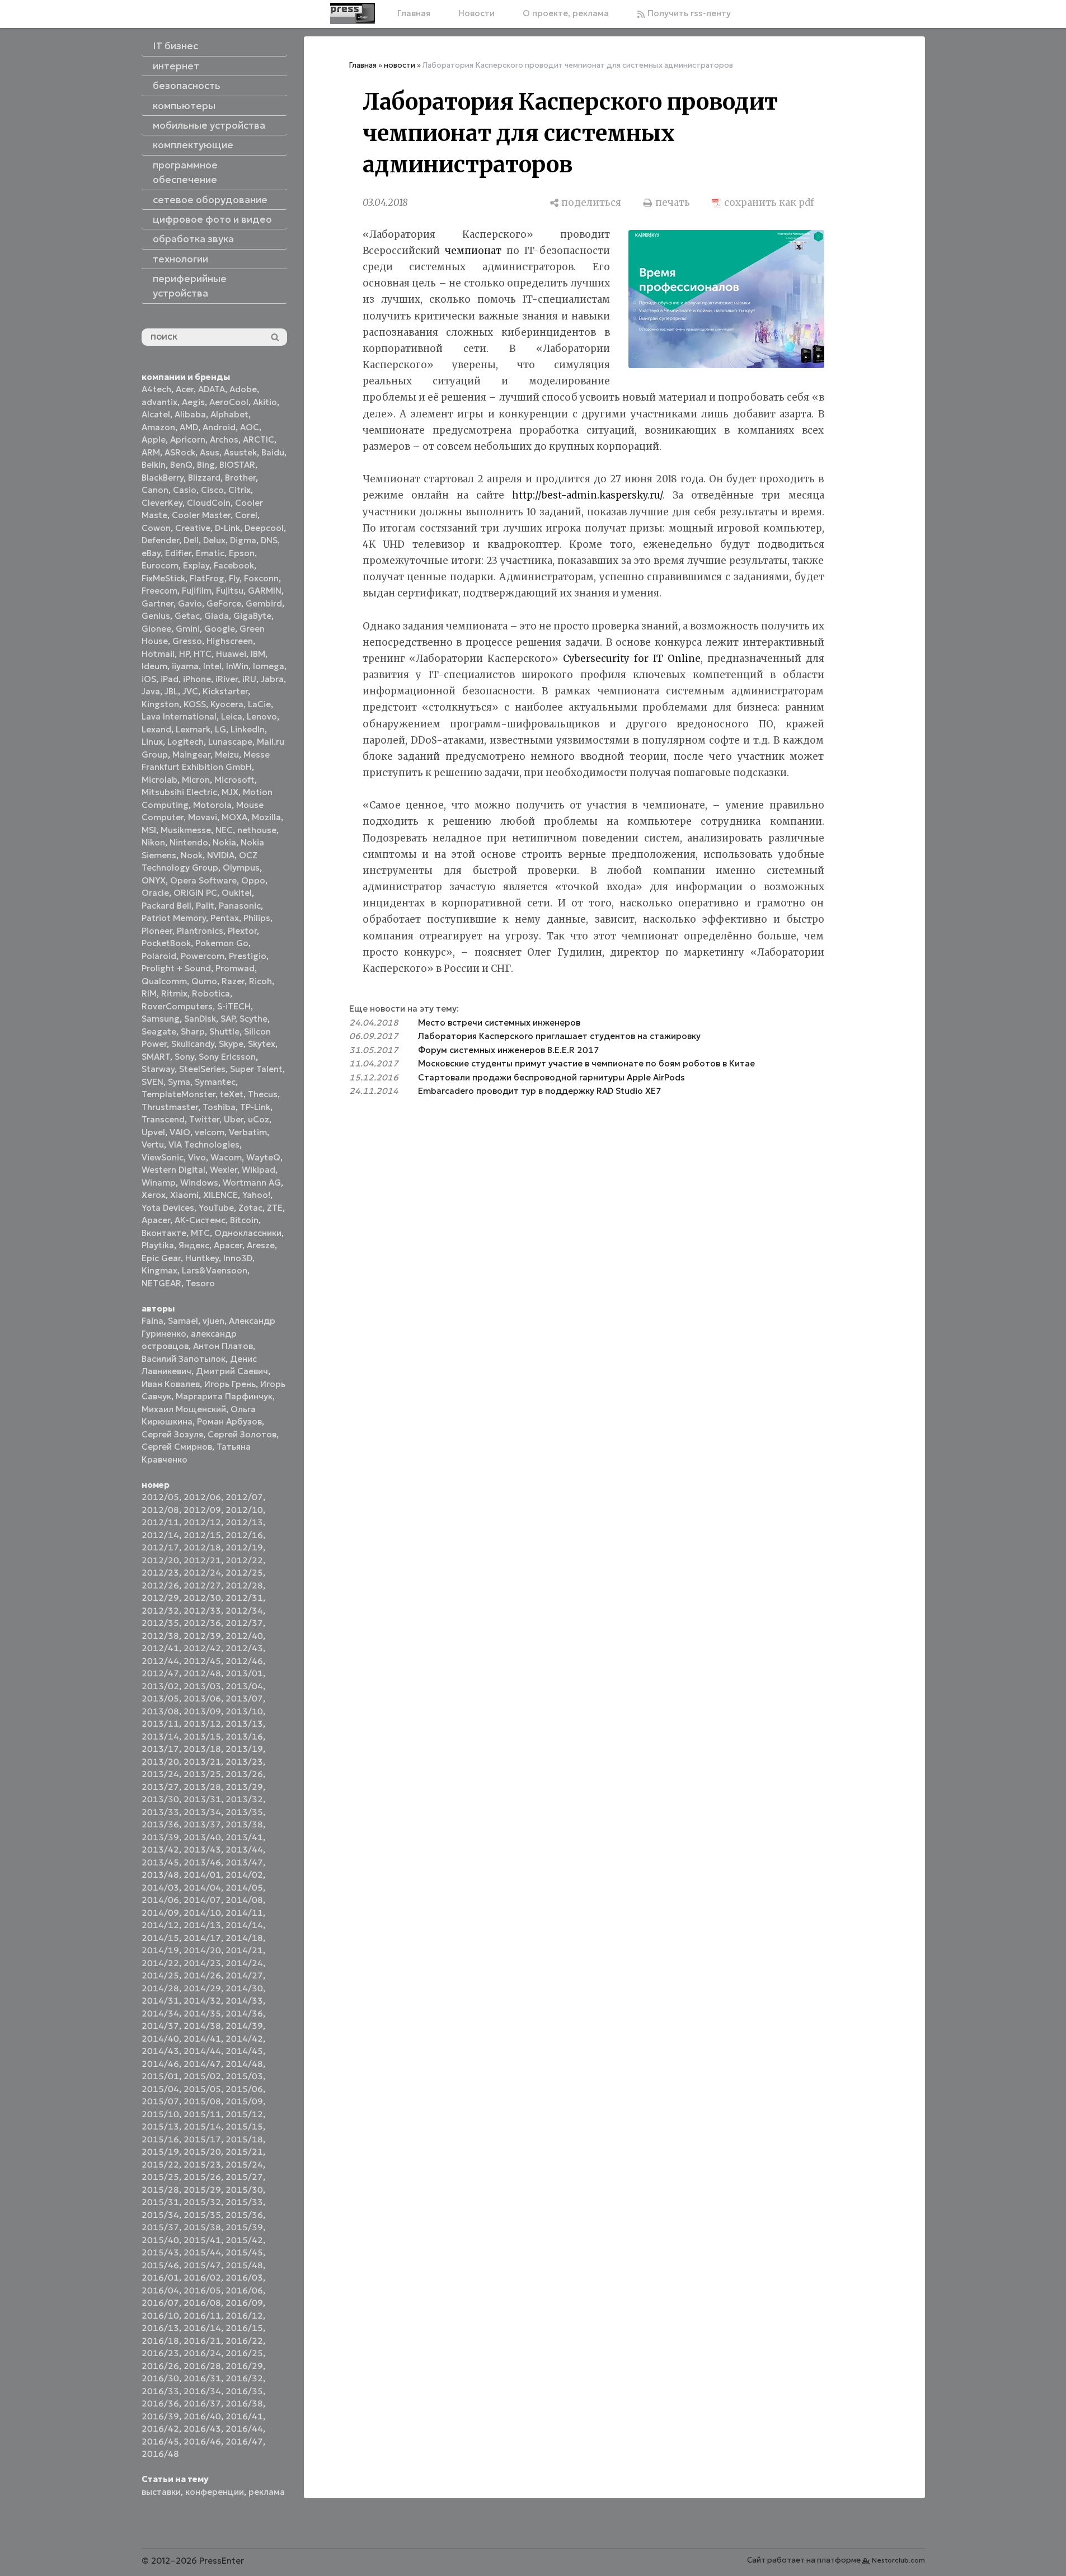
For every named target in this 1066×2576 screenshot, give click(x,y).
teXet (232, 1094)
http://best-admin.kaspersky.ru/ (587, 495)
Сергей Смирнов (177, 1447)
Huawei (231, 654)
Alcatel (156, 414)
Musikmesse (186, 830)
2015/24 (244, 2164)
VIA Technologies (204, 1144)
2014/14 (244, 1925)
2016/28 (202, 2366)
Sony (184, 1057)
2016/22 (244, 2341)
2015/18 (244, 2139)
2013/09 (202, 1711)
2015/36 (244, 2215)
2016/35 (244, 2391)
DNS (269, 540)
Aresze (261, 1245)
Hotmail (158, 654)
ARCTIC (259, 439)
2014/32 (202, 2001)
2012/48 (202, 1673)
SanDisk (200, 1019)
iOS (149, 679)
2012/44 (160, 1661)
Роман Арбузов (229, 1421)
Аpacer (156, 1220)
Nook (192, 855)
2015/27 (244, 2177)
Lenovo (262, 716)
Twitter (204, 1119)
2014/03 (160, 1888)
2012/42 (202, 1648)
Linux (152, 742)
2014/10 (202, 1913)
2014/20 (202, 1950)
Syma (179, 1082)
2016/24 (202, 2353)
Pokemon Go (222, 943)
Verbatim (248, 1132)
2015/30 (244, 2190)
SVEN (152, 1082)
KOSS (195, 704)
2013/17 (160, 1749)
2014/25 (160, 1975)
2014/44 (202, 2051)
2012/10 (244, 1510)
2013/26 (244, 1774)
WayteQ (263, 1157)
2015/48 (244, 2265)
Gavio (190, 603)
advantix (159, 402)
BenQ (181, 465)
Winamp (159, 1183)
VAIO (180, 1132)
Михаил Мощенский (184, 1409)
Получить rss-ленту (688, 13)
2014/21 (244, 1950)
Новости (476, 13)
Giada (217, 616)
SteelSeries (202, 1069)
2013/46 (202, 1862)
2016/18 (160, 2341)
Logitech (186, 742)
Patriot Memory (174, 918)
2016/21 (202, 2341)
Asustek (240, 452)
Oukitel (237, 893)
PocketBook (166, 943)
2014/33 (244, 2001)
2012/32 (160, 1611)
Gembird (264, 603)
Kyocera (227, 704)
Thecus (263, 1094)
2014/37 (160, 2026)
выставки (161, 2492)
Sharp (193, 1031)
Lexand (156, 729)
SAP (228, 1019)
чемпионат (473, 251)
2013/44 (244, 1849)
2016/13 (160, 2328)
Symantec (215, 1082)
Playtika (158, 1245)
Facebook (234, 565)
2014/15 (160, 1938)
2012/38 (160, 1636)
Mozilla (266, 817)
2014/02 (244, 1875)
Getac (187, 616)
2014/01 (202, 1875)
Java (151, 691)
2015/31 (160, 2202)
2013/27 (160, 1787)
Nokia (224, 842)
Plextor (242, 931)
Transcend (163, 1119)
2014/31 (160, 2001)
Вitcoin (244, 1220)
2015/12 (244, 2114)
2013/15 (202, 1736)
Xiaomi (184, 1195)
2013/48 (160, 1875)
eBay (151, 553)
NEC (224, 830)
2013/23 (244, 1762)
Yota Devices (168, 1208)
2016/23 (160, 2353)
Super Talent (256, 1069)
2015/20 (202, 2152)
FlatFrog (207, 578)
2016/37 (202, 2403)
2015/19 (160, 2152)
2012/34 (244, 1611)
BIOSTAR (237, 465)
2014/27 (244, 1975)
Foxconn (261, 578)
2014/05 (244, 1888)
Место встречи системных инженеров (499, 1023)
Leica (232, 716)
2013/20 (160, 1762)
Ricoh (260, 981)
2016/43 (202, 2429)
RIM (149, 993)
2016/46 (202, 2441)
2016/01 (160, 2277)
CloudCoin (209, 503)
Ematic (210, 553)
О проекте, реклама (566, 13)
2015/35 (202, 2215)
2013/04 (244, 1686)
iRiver (227, 679)
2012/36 (202, 1623)
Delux (214, 540)
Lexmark (193, 729)
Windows (199, 1183)
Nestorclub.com (898, 2560)
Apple (154, 439)
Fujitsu (230, 591)
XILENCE (220, 1195)
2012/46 (244, 1661)
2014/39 (244, 2026)
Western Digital (173, 1170)
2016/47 (244, 2441)
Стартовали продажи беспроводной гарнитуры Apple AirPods (551, 1077)
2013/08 (160, 1711)
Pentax (225, 918)
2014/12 (160, 1925)
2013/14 (160, 1736)
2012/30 (202, 1598)
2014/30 (244, 1988)
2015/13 (160, 2126)
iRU (249, 679)
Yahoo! (256, 1195)
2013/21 (202, 1762)
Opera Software (203, 880)
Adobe (243, 389)
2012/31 (244, 1598)
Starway (158, 1069)
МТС (200, 1233)
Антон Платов (223, 1346)
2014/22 (160, 1963)
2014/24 (244, 1963)
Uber (234, 1119)
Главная (414, 13)
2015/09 (244, 2101)
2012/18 (202, 1547)
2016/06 (244, 2290)
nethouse (257, 830)
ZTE (275, 1208)
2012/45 (202, 1661)
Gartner (158, 603)
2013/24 (160, 1774)
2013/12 (202, 1724)
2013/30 (160, 1799)
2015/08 (202, 2101)
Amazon (158, 427)
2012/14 (160, 1535)
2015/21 (244, 2152)
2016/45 (160, 2441)
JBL (171, 691)
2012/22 (244, 1560)
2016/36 (160, 2403)
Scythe (253, 1019)
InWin (237, 666)
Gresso (187, 641)
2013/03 (202, 1686)
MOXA (234, 817)
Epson (242, 553)
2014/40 (160, 2039)
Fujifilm (197, 591)
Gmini (188, 629)
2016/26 (160, 2366)
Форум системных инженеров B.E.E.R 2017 (509, 1050)
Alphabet (229, 414)
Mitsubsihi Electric (179, 792)
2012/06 (202, 1497)
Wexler (224, 1170)
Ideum (154, 666)
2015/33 (244, 2202)
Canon (155, 490)
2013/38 (244, 1824)
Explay (196, 565)
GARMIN (265, 591)
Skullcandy (193, 1044)
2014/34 (160, 2013)
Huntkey (202, 1258)
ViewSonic (163, 1157)
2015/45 (244, 2252)
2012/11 (160, 1522)
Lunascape (230, 742)
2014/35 (202, 2013)
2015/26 (202, 2177)
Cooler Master (201, 515)
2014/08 (244, 1900)
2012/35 (160, 1623)
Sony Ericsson (227, 1057)
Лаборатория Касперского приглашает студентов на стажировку (559, 1036)
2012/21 (202, 1560)
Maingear (191, 755)
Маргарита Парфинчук (224, 1396)
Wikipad (259, 1170)
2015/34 (160, 2215)
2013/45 (160, 1862)
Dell (191, 540)
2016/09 (244, 2303)
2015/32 (202, 2202)
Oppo (253, 880)
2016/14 (202, 2328)
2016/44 (244, 2429)
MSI (149, 830)
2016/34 (202, 2391)
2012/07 (244, 1497)
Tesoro (200, 1283)
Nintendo (189, 842)
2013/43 (202, 1849)
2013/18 (202, 1749)
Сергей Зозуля (172, 1434)
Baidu (273, 452)
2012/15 (202, 1535)
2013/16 (244, 1736)
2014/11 (244, 1913)
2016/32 (244, 2378)
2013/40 (202, 1837)
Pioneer (157, 931)
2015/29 (202, 2190)
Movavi (203, 817)
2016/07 (160, 2303)
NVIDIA (221, 855)
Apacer (228, 1245)
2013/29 (244, 1787)
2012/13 (244, 1522)
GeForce (224, 603)
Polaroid (159, 956)
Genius (156, 616)
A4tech (156, 389)
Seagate (159, 1031)
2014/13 (202, 1925)
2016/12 (244, 2316)
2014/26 (202, 1975)
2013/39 (160, 1837)
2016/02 (202, 2277)
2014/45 (244, 2051)
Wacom (226, 1157)
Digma (243, 540)
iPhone (197, 679)
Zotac (250, 1208)
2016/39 (160, 2416)
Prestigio (248, 956)
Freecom (159, 591)
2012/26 (160, 1585)
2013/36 (160, 1824)
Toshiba (219, 1107)
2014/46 (160, 2064)
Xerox (154, 1195)
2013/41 (244, 1837)
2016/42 (160, 2429)
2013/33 (160, 1812)
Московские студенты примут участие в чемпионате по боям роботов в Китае (586, 1063)
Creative (193, 528)
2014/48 (244, 2064)
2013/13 (244, 1724)
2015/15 (244, 2126)
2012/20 (160, 1560)
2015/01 (160, 2076)
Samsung (161, 1019)
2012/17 (160, 1547)
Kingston (160, 704)
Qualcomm (164, 981)
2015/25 (160, 2177)
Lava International (179, 716)
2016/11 (202, 2316)
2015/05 (202, 2089)
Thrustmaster (170, 1107)
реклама (267, 2492)
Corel (246, 515)
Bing (206, 465)
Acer (185, 389)
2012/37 (244, 1623)
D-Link (227, 528)
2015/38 (202, 2227)
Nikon (153, 842)
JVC (190, 691)
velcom (210, 1132)
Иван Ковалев (171, 1384)
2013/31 (202, 1799)
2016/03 (244, 2277)
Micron (196, 780)
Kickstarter (225, 691)
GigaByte (252, 616)
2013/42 (160, 1849)
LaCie (259, 704)
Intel (212, 666)
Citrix (240, 490)
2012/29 (160, 1598)
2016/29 (244, 2366)
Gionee (156, 629)
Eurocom (160, 565)
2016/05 (202, 2290)
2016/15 (244, 2328)
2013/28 (202, 1787)
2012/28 (244, 1585)
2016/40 (202, 2416)
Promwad (235, 968)
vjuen (213, 1321)
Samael (183, 1321)
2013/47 (244, 1862)
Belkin (154, 465)
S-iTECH (234, 1006)
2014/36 (244, 2013)
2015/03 (244, 2076)
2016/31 (202, 2378)
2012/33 (202, 1611)
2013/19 (244, 1749)
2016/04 (160, 2290)
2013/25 (202, 1774)
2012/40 (244, 1636)
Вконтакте (164, 1233)
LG (220, 729)
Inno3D (238, 1258)
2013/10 (244, 1711)
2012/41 (160, 1648)
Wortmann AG (252, 1183)
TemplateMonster (179, 1094)
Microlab (159, 780)
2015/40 (160, 2240)
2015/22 (160, 2164)
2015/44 (202, 2252)
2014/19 (160, 1950)
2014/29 (202, 1988)
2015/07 (160, 2101)
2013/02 (160, 1686)
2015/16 (160, 2139)
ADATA (212, 389)
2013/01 (244, 1673)
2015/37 (160, 2227)
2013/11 (160, 1724)
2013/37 (202, 1824)
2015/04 (160, 2089)
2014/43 (160, 2051)
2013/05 (160, 1698)
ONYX (154, 880)
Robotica (211, 993)
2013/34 (202, 1812)
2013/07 (244, 1698)
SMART (156, 1057)
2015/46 (160, 2265)
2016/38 (244, 2403)
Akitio (265, 402)
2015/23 (202, 2164)
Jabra (272, 679)
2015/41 (202, 2240)
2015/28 (160, 2190)
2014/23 (202, 1963)
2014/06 (160, 1900)
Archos (224, 439)
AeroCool (229, 402)
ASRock (180, 452)
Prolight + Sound (176, 968)
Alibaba (190, 414)
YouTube (216, 1208)
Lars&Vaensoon (215, 1270)
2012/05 (160, 1497)
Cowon (156, 528)
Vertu (153, 1144)
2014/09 (160, 1913)
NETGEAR (161, 1283)
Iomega (269, 666)
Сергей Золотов (242, 1434)
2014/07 (202, 1900)
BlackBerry (163, 478)
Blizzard (204, 478)
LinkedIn (248, 729)
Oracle (155, 893)
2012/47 (160, 1673)
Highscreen (230, 641)
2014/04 (202, 1888)
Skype (231, 1044)
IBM (258, 654)
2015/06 (244, 2089)
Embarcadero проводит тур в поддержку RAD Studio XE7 (540, 1091)
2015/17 (202, 2139)
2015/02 (202, 2076)
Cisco (212, 490)
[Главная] (353, 13)
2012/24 (202, 1573)
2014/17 (202, 1938)
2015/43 (160, 2252)
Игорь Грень (230, 1384)
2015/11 (202, 2114)
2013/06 (202, 1698)
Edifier (178, 553)
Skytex (262, 1044)
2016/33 (160, 2391)
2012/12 (202, 1522)
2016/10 (160, 2316)
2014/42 (244, 2039)
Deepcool (264, 528)
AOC (250, 427)
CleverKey (162, 503)
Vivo (197, 1157)
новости (400, 65)
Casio (185, 490)
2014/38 (202, 2026)
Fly (234, 578)
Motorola (212, 805)
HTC (203, 654)
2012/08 (160, 1510)
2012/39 (202, 1636)
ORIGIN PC (195, 893)
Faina (152, 1321)
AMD (189, 427)
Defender (160, 540)
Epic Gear (161, 1258)
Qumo (204, 981)
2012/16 (244, 1535)
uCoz (259, 1119)
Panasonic (240, 906)
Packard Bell (166, 906)
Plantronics (200, 931)
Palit (205, 906)
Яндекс (194, 1245)
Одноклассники (248, 1233)
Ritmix (174, 993)
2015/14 (202, 2126)
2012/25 (244, 1573)
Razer (233, 981)
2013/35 (244, 1812)
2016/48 (160, 2454)
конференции (215, 2492)
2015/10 (160, 2114)
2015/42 (244, 2240)
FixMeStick (163, 578)
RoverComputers (177, 1006)
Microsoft (234, 780)
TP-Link (255, 1107)
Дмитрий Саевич (232, 1371)
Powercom (203, 956)
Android (219, 427)
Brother (240, 478)
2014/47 (202, 2064)
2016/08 (202, 2303)
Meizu (227, 755)
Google (220, 629)
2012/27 (202, 1585)
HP (184, 654)
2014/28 (160, 1988)
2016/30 (160, 2378)
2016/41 (244, 2416)
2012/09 (202, 1510)
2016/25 (244, 2353)
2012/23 (160, 1573)
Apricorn (188, 439)
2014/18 (244, 1938)
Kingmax (159, 1270)
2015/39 (244, 2227)
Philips (257, 918)
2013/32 (244, 1799)
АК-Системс (200, 1220)
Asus (210, 452)
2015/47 (202, 2265)
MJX (230, 792)
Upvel (153, 1132)
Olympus (241, 868)
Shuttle (224, 1031)
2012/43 (244, 1648)
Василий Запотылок (184, 1359)
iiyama (185, 666)
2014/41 (202, 2039)
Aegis (193, 402)
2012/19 (244, 1547)
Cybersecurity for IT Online (632, 659)
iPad (170, 679)
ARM (151, 452)
